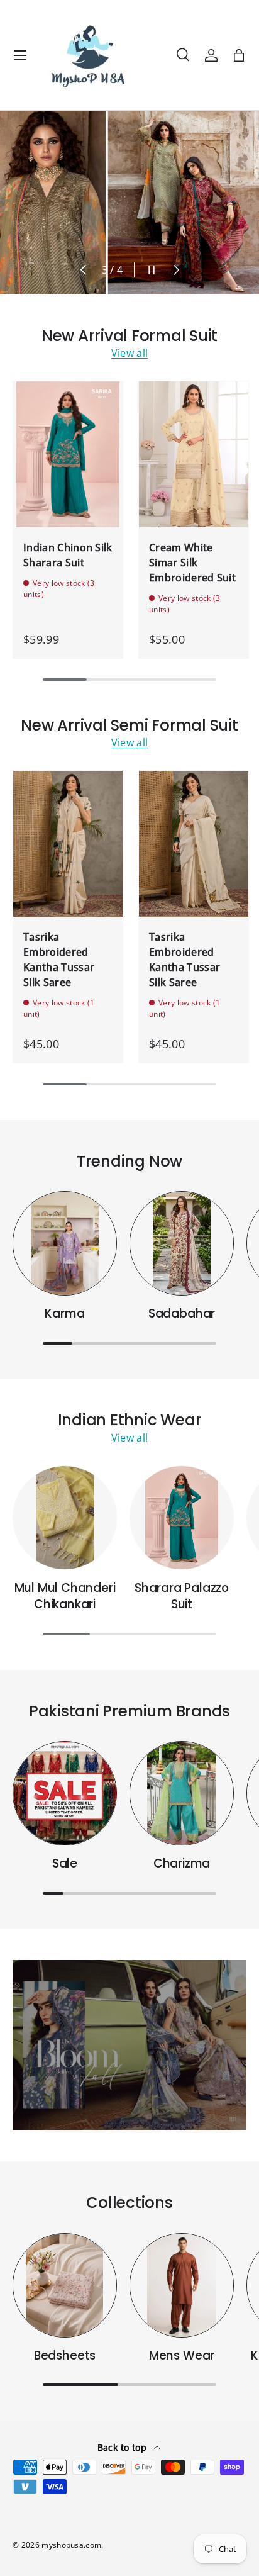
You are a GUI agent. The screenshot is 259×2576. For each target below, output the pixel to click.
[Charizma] (182, 1793)
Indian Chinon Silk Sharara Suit (68, 555)
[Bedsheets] (65, 2285)
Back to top (124, 2447)
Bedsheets (65, 2355)
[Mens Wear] (182, 2285)
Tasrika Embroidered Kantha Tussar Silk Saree (59, 960)
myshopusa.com (71, 2545)
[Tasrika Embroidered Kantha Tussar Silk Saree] (68, 844)
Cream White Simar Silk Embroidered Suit (192, 563)
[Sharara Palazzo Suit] (182, 1518)
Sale (65, 1863)
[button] (239, 55)
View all (130, 353)
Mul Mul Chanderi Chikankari (65, 1596)
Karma (64, 1313)
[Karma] (65, 1243)
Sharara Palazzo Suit (182, 1596)
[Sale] (65, 1793)
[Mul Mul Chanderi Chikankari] (65, 1518)
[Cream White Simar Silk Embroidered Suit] (194, 454)
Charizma (182, 1863)
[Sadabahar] (182, 1243)
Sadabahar (182, 1313)
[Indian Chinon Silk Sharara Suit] (68, 454)
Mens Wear (182, 2355)
